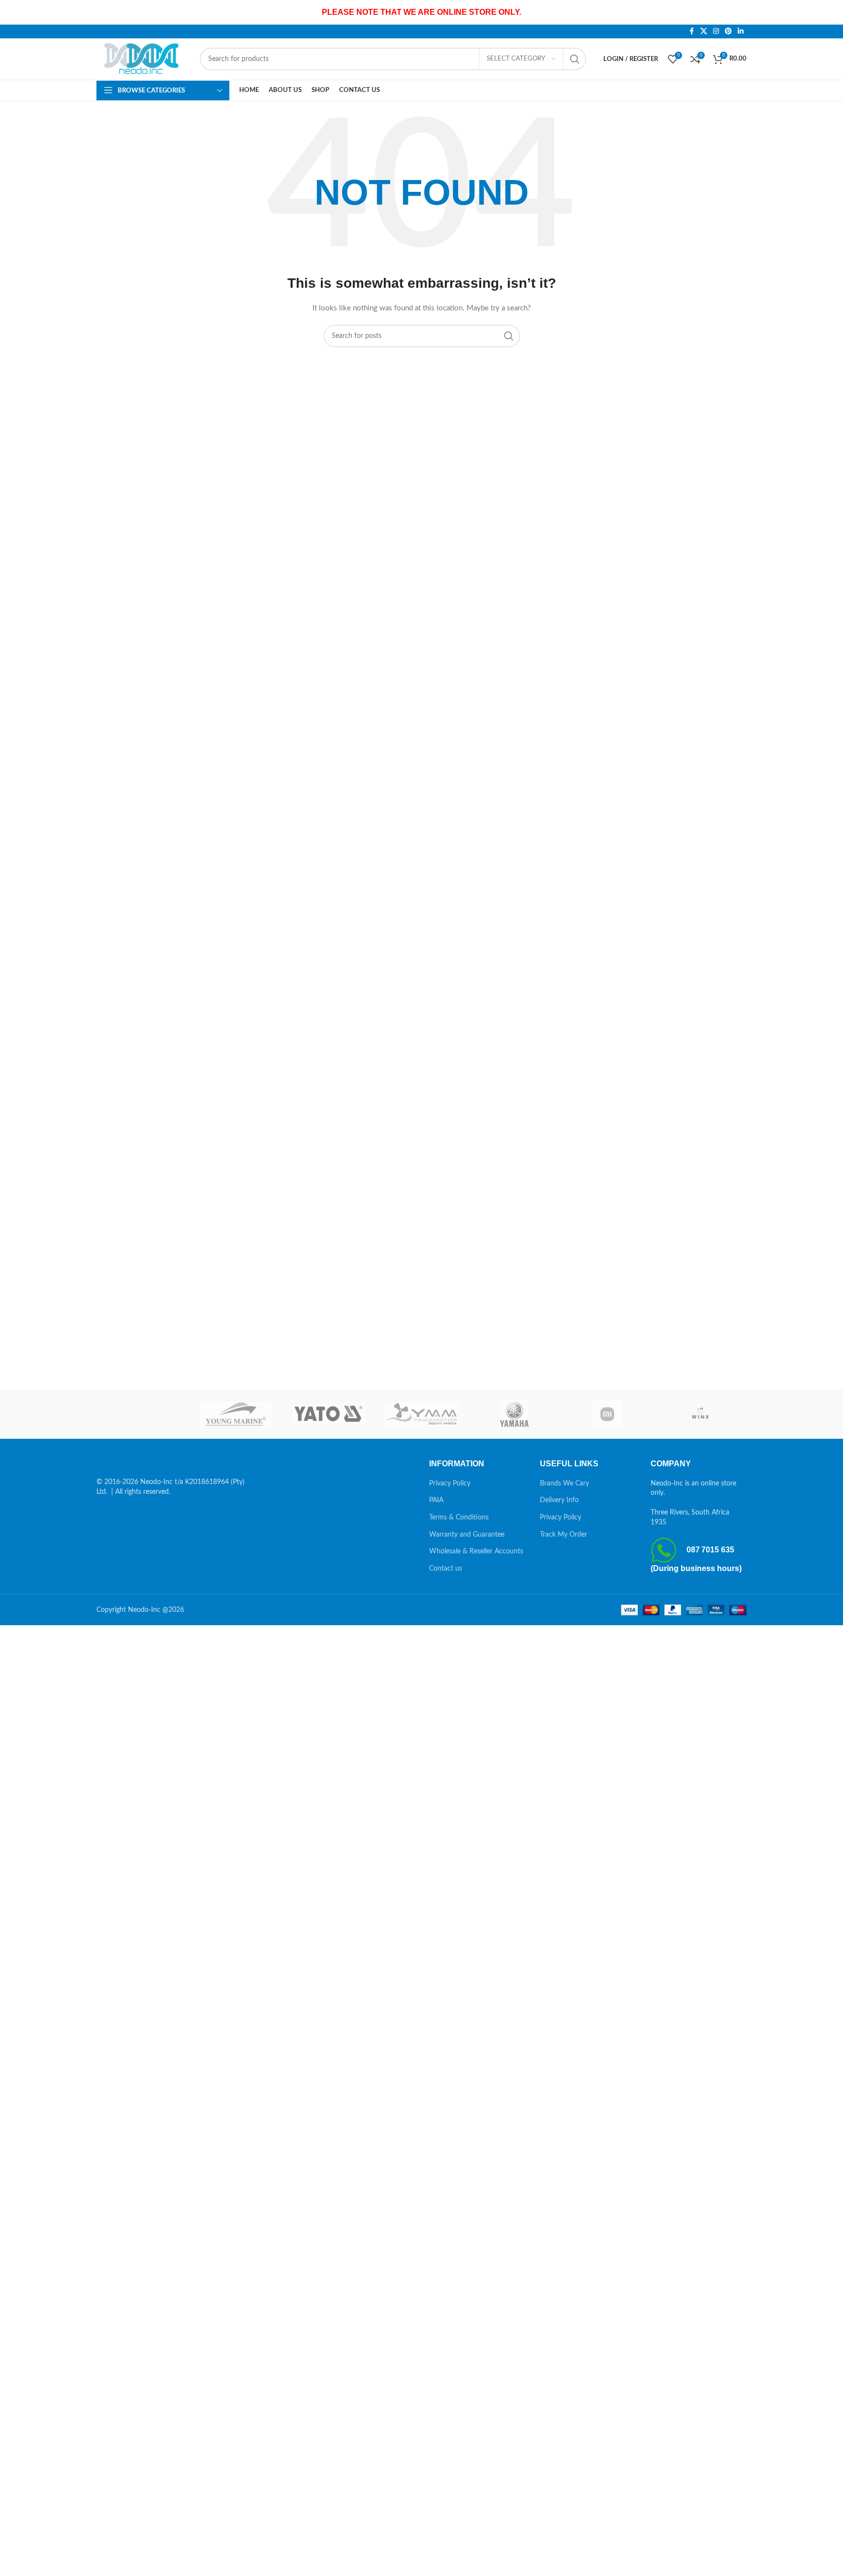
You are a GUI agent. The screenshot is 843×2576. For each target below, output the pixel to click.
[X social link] (704, 31)
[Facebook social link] (691, 31)
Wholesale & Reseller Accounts (476, 1551)
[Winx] (700, 1414)
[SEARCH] (575, 59)
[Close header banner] (831, 12)
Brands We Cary (564, 1484)
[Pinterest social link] (728, 31)
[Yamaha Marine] (515, 1414)
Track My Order (563, 1535)
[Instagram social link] (716, 31)
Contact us (446, 1569)
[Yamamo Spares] (421, 1414)
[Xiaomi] (608, 1414)
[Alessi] (143, 1414)
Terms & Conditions (459, 1517)
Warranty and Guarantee (467, 1535)
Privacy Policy (450, 1484)
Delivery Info (559, 1500)
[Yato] (328, 1414)
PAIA (436, 1500)
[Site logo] (143, 59)
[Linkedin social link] (741, 31)
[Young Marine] (236, 1414)
